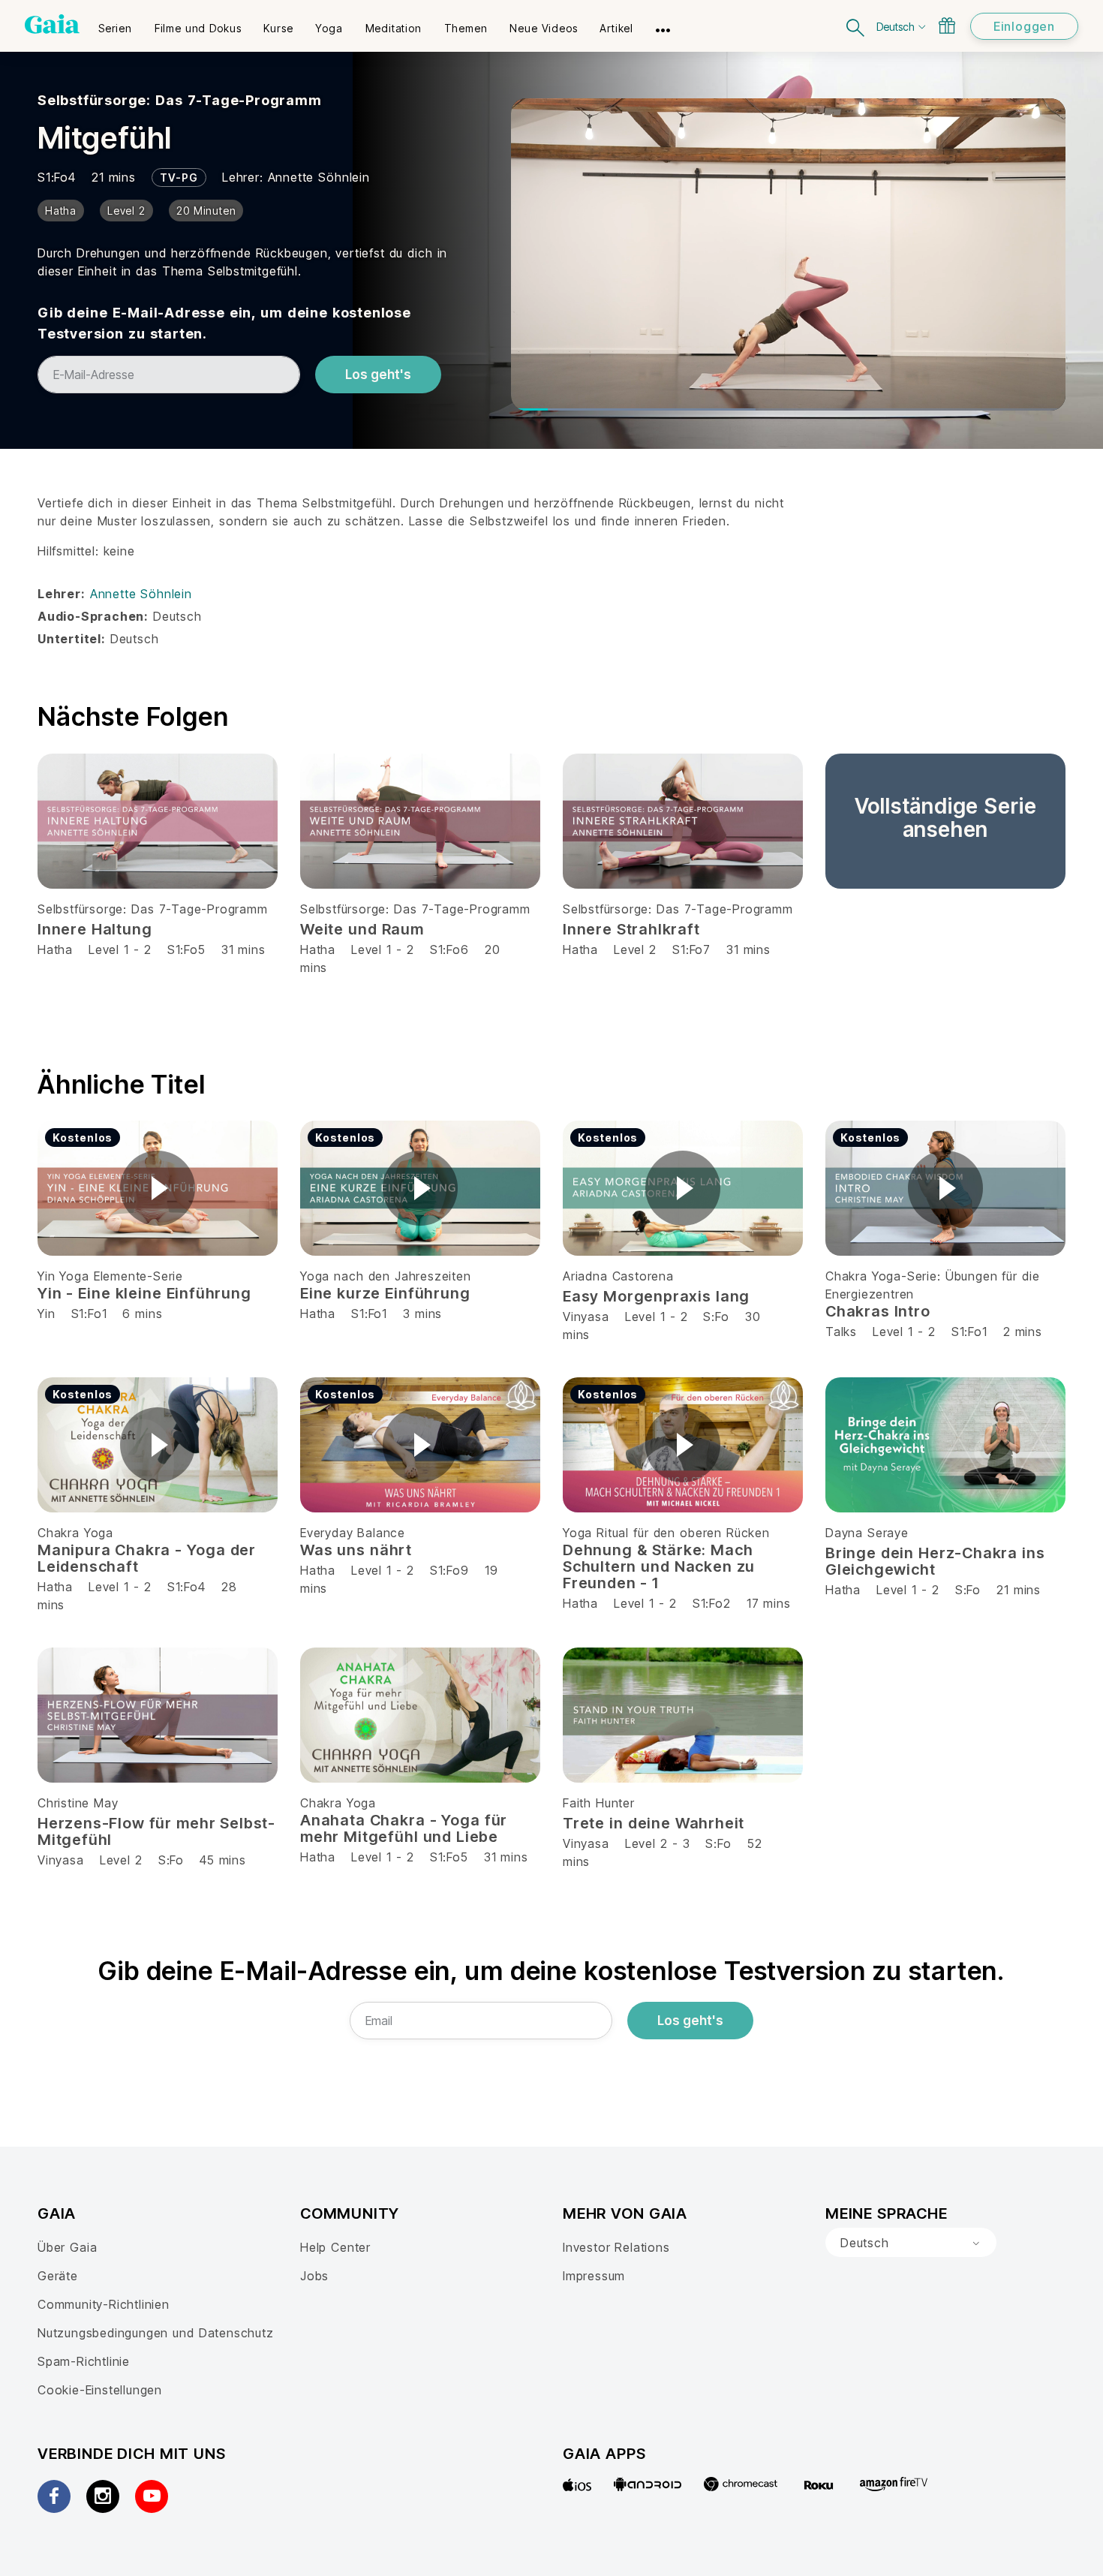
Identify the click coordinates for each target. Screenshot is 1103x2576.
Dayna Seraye (867, 1533)
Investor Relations (616, 2247)
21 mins (1019, 1590)
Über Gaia (67, 2247)
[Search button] (856, 26)
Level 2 (635, 949)
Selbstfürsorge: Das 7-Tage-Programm (180, 100)
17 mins (769, 1603)
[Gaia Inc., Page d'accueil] (52, 24)
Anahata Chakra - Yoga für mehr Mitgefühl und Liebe (404, 1828)
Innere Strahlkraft (631, 929)
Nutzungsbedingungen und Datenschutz (156, 2333)
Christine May (78, 1803)
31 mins (243, 949)
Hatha (55, 949)
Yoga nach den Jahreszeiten (386, 1276)
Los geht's (378, 375)
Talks (841, 1332)
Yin (46, 1314)
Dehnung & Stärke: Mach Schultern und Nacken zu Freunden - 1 (659, 1566)
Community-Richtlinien (104, 2304)
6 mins (142, 1314)
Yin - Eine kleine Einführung (144, 1293)
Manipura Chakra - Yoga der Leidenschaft (147, 1558)
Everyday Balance (353, 1533)
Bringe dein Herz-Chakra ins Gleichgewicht (935, 1561)
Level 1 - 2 (120, 949)
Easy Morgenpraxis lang (656, 1296)
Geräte (58, 2276)
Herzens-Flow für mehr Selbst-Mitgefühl (156, 1831)
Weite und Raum (362, 929)
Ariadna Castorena (618, 1276)
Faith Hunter (599, 1803)
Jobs (314, 2276)
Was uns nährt (356, 1550)
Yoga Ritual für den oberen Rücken (666, 1533)
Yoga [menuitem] (329, 28)
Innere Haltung (95, 929)
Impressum (594, 2276)
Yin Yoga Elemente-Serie (110, 1276)
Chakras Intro (878, 1311)
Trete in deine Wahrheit (654, 1823)
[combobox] (911, 2243)
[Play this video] (158, 1188)
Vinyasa (586, 1317)
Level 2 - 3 (658, 1843)
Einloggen (1024, 26)
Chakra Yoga (75, 1533)
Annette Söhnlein (319, 177)
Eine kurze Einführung (385, 1293)
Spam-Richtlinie (84, 2361)
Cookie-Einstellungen (100, 2390)
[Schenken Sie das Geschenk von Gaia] (947, 26)
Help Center (335, 2247)
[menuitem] (115, 23)
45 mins (223, 1860)
